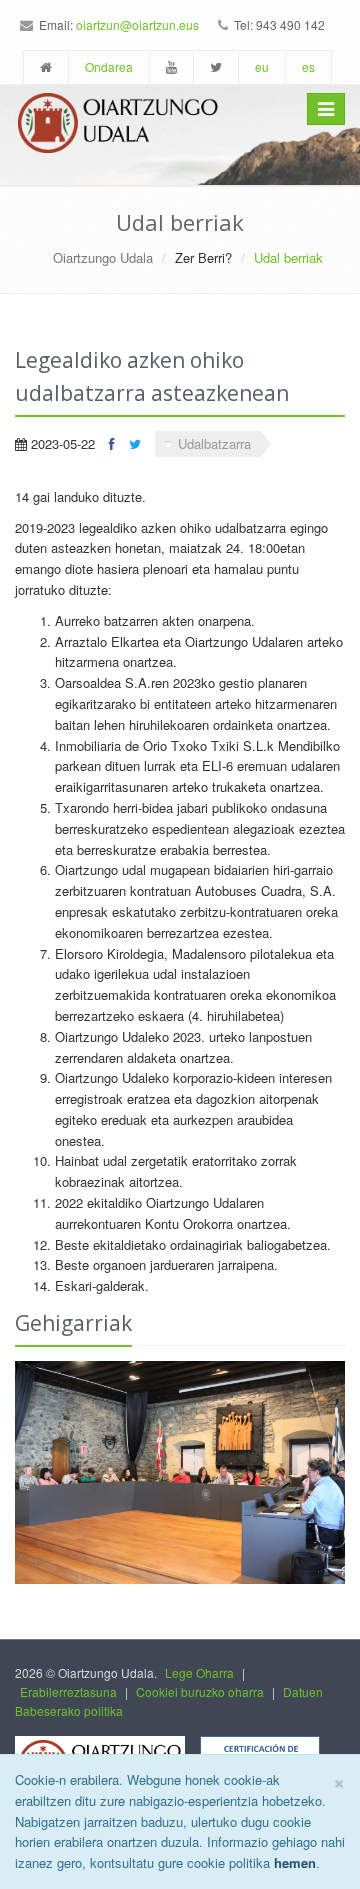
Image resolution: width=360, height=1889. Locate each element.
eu (262, 66)
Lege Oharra (199, 1672)
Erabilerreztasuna (68, 1691)
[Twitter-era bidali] (135, 443)
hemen (295, 1862)
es (308, 66)
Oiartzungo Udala (103, 257)
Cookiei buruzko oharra (200, 1691)
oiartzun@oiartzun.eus (137, 24)
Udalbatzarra (214, 443)
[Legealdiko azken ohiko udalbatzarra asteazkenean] (180, 1472)
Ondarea (109, 66)
